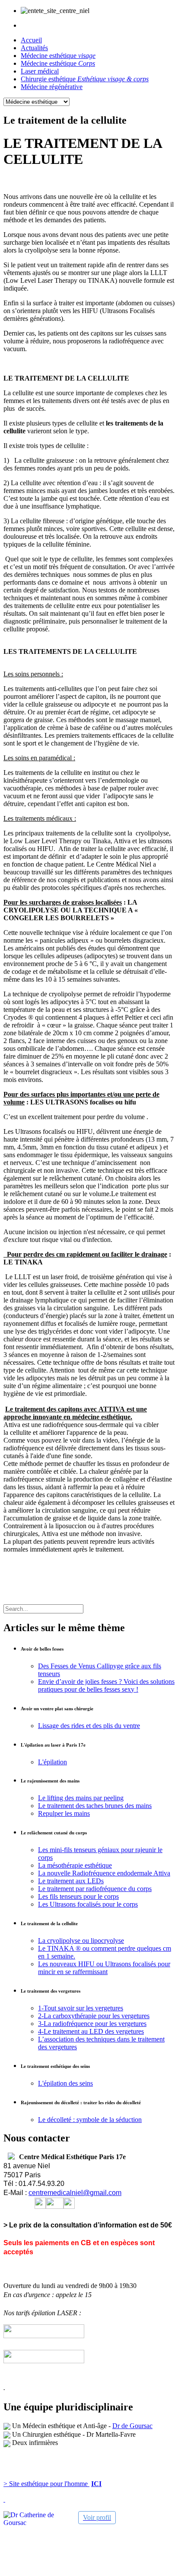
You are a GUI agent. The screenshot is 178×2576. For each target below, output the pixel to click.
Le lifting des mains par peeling (81, 1798)
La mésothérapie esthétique (75, 1865)
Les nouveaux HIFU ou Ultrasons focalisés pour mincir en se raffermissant (104, 1968)
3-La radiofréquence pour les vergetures (92, 2024)
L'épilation (52, 1762)
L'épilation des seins (65, 2083)
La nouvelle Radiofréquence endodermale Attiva (104, 1873)
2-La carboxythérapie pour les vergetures (94, 2016)
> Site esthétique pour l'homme (46, 2484)
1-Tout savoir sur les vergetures (81, 2008)
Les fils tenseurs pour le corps (78, 1896)
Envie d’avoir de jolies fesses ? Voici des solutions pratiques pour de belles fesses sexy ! (106, 1685)
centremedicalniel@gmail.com (75, 2193)
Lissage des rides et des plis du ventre (89, 1726)
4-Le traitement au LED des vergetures (91, 2031)
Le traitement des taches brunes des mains (95, 1806)
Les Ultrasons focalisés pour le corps (88, 1904)
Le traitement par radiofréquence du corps (95, 1889)
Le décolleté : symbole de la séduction (90, 2120)
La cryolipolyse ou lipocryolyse (81, 1941)
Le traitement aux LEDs (71, 1881)
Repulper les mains (64, 1813)
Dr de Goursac (132, 2426)
